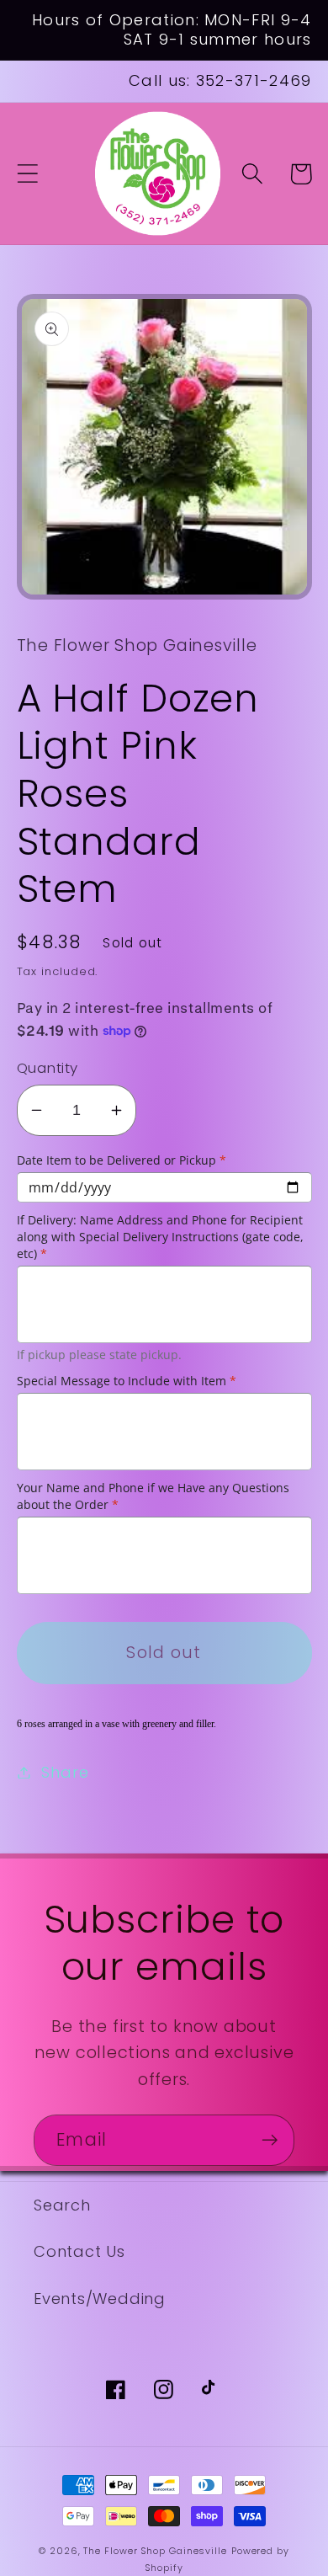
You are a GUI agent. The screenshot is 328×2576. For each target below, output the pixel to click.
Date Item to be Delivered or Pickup (122, 1160)
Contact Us (79, 2251)
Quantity (48, 1068)
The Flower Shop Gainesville (155, 2551)
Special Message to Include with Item (127, 1381)
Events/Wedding (100, 2299)
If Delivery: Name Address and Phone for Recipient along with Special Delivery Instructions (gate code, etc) (160, 1237)
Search (62, 2205)
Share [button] (65, 1772)
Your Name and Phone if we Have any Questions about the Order (153, 1496)
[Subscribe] (270, 2140)
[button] (27, 174)
